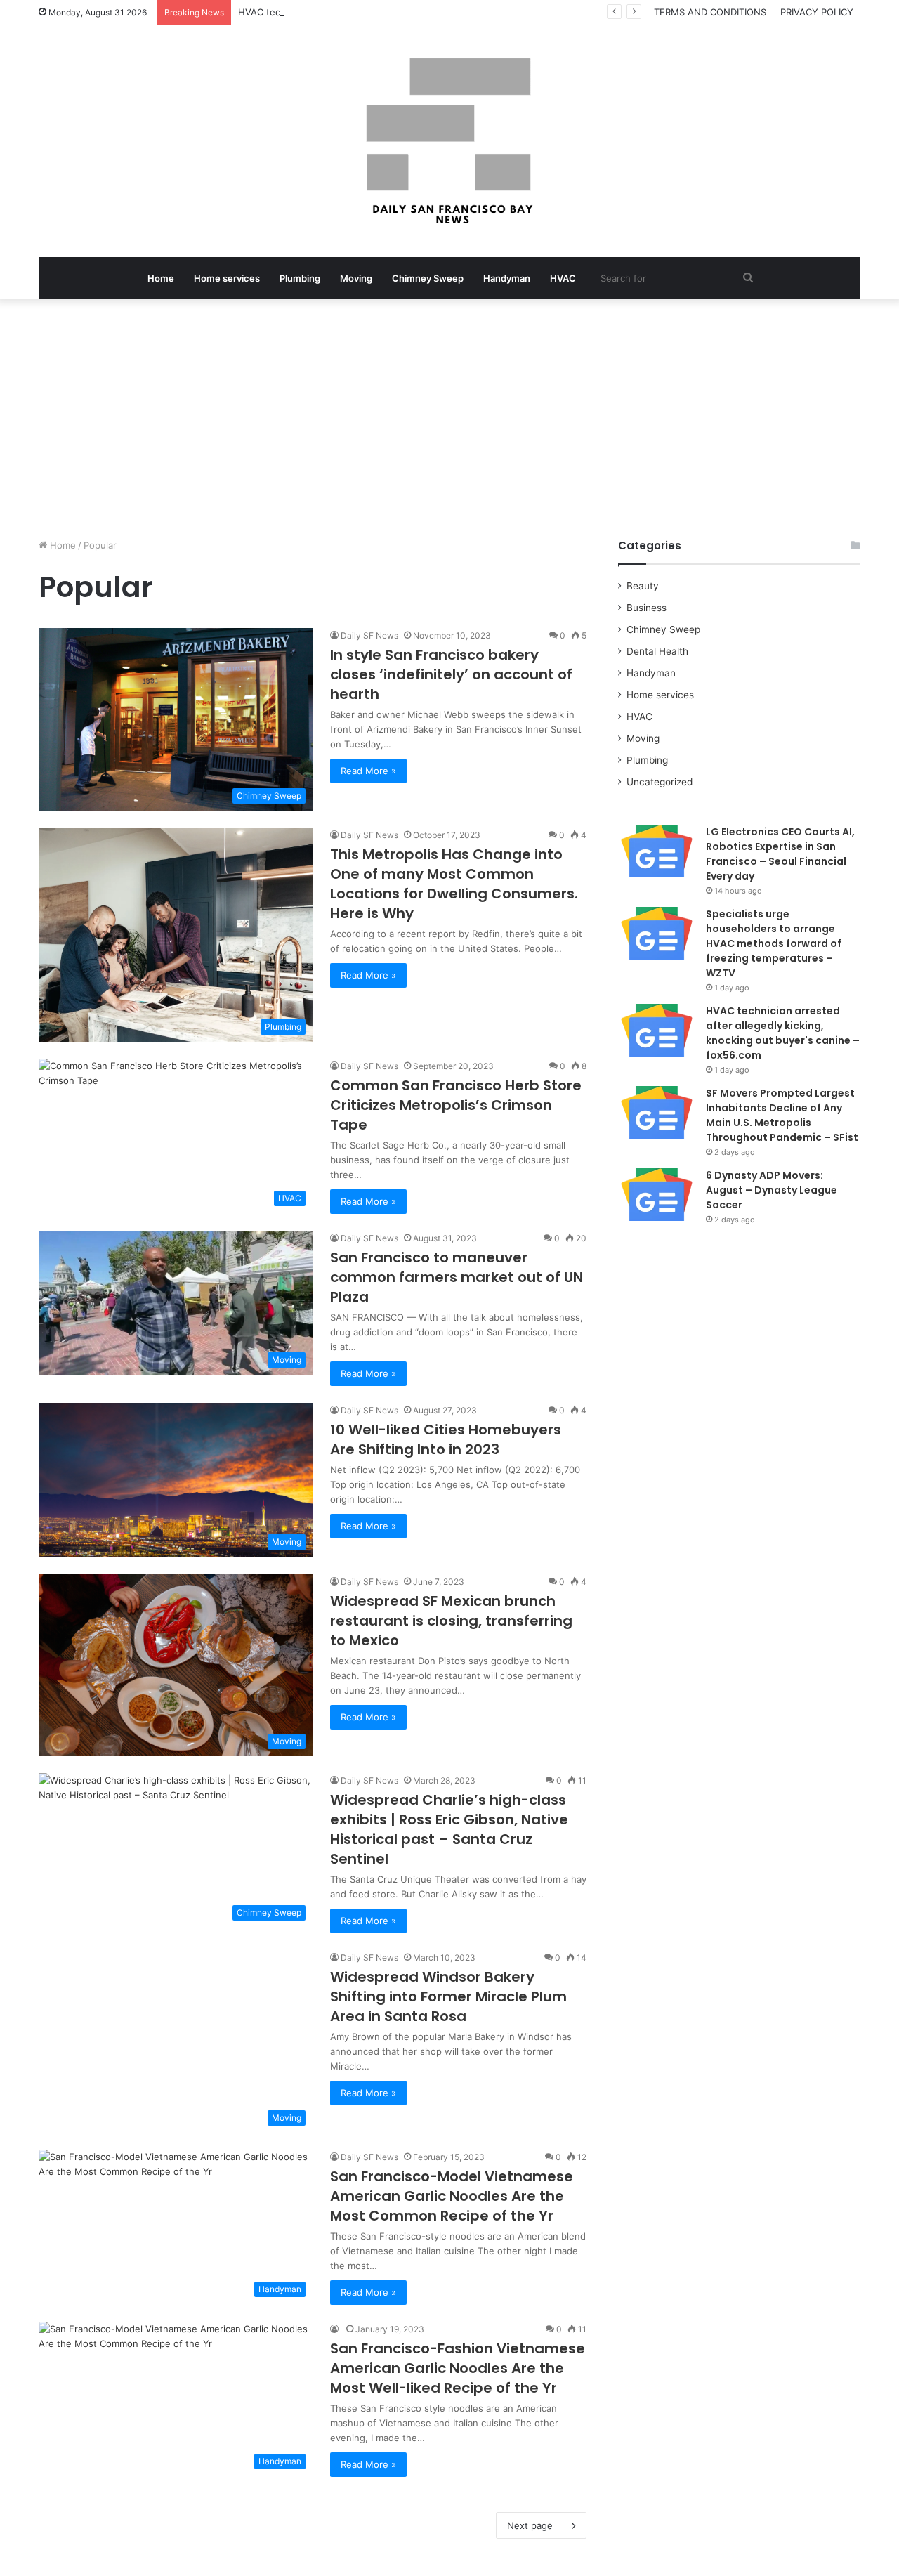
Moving (356, 278)
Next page (530, 2525)
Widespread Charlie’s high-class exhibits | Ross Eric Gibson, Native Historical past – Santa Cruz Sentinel (449, 1829)
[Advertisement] (449, 419)
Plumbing (300, 278)
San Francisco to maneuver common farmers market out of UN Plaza (457, 1277)
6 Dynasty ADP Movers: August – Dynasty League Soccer (772, 1190)
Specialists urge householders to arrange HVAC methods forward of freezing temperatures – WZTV (774, 943)
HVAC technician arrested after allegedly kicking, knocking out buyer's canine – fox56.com (437, 12)
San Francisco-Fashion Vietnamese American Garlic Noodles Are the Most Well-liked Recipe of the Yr (458, 2368)
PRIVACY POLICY (817, 12)
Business (647, 608)
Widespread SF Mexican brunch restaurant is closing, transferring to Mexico (451, 1621)
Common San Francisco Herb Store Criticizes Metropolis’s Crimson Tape (456, 1105)
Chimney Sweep (428, 278)
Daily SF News (369, 635)
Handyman (507, 278)
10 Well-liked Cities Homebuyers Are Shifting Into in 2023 (446, 1439)
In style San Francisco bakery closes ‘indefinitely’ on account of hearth (451, 674)
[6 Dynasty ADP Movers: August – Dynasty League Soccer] (657, 1195)
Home (161, 278)
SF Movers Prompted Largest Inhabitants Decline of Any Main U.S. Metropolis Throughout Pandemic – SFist (782, 1115)
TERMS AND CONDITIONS (710, 12)
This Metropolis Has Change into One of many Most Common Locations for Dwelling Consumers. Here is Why (454, 884)
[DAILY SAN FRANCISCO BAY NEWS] (450, 141)
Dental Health (657, 651)
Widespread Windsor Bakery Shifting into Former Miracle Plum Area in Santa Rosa (448, 1996)
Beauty (643, 586)
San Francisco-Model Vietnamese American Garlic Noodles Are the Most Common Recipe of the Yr (452, 2196)
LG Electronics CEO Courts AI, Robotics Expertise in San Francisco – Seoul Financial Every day (780, 854)
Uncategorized (660, 782)
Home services (227, 278)
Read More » (368, 771)
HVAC (563, 278)
